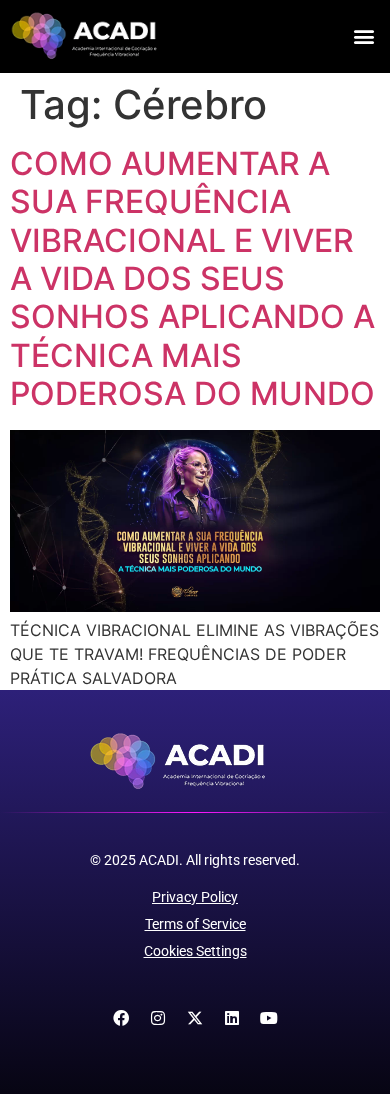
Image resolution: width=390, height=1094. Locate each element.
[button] (363, 36)
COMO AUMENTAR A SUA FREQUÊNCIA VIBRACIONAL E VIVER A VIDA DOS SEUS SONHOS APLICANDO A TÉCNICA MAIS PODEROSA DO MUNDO (192, 278)
